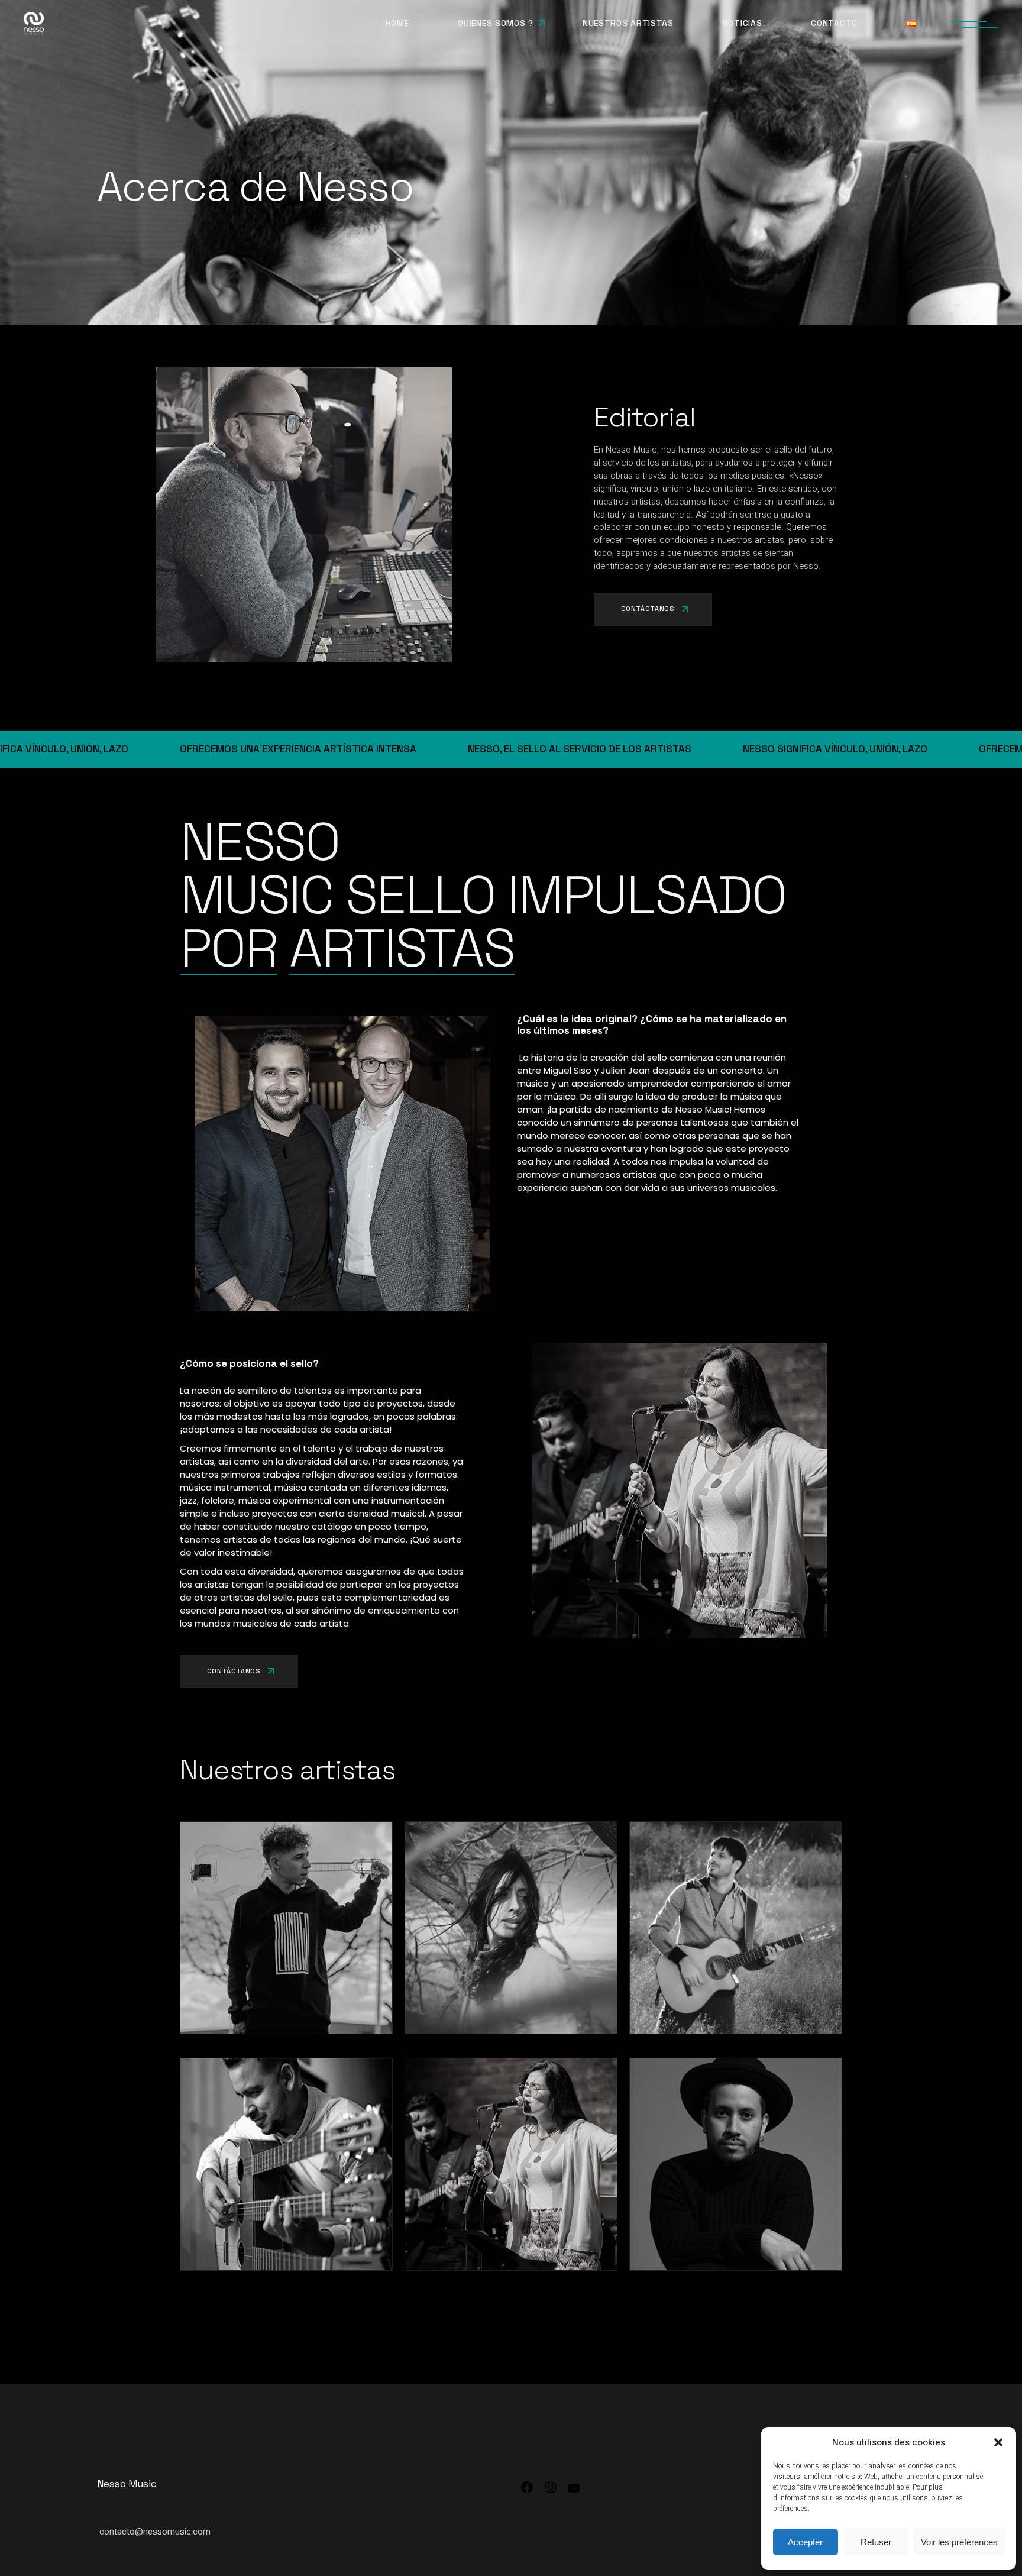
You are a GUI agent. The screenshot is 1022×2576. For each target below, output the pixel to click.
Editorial (645, 417)
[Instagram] (551, 2491)
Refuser (876, 2542)
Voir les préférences (959, 2542)
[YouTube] (574, 2493)
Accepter (805, 2542)
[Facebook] (527, 2491)
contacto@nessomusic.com (155, 2532)
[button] (998, 2442)
